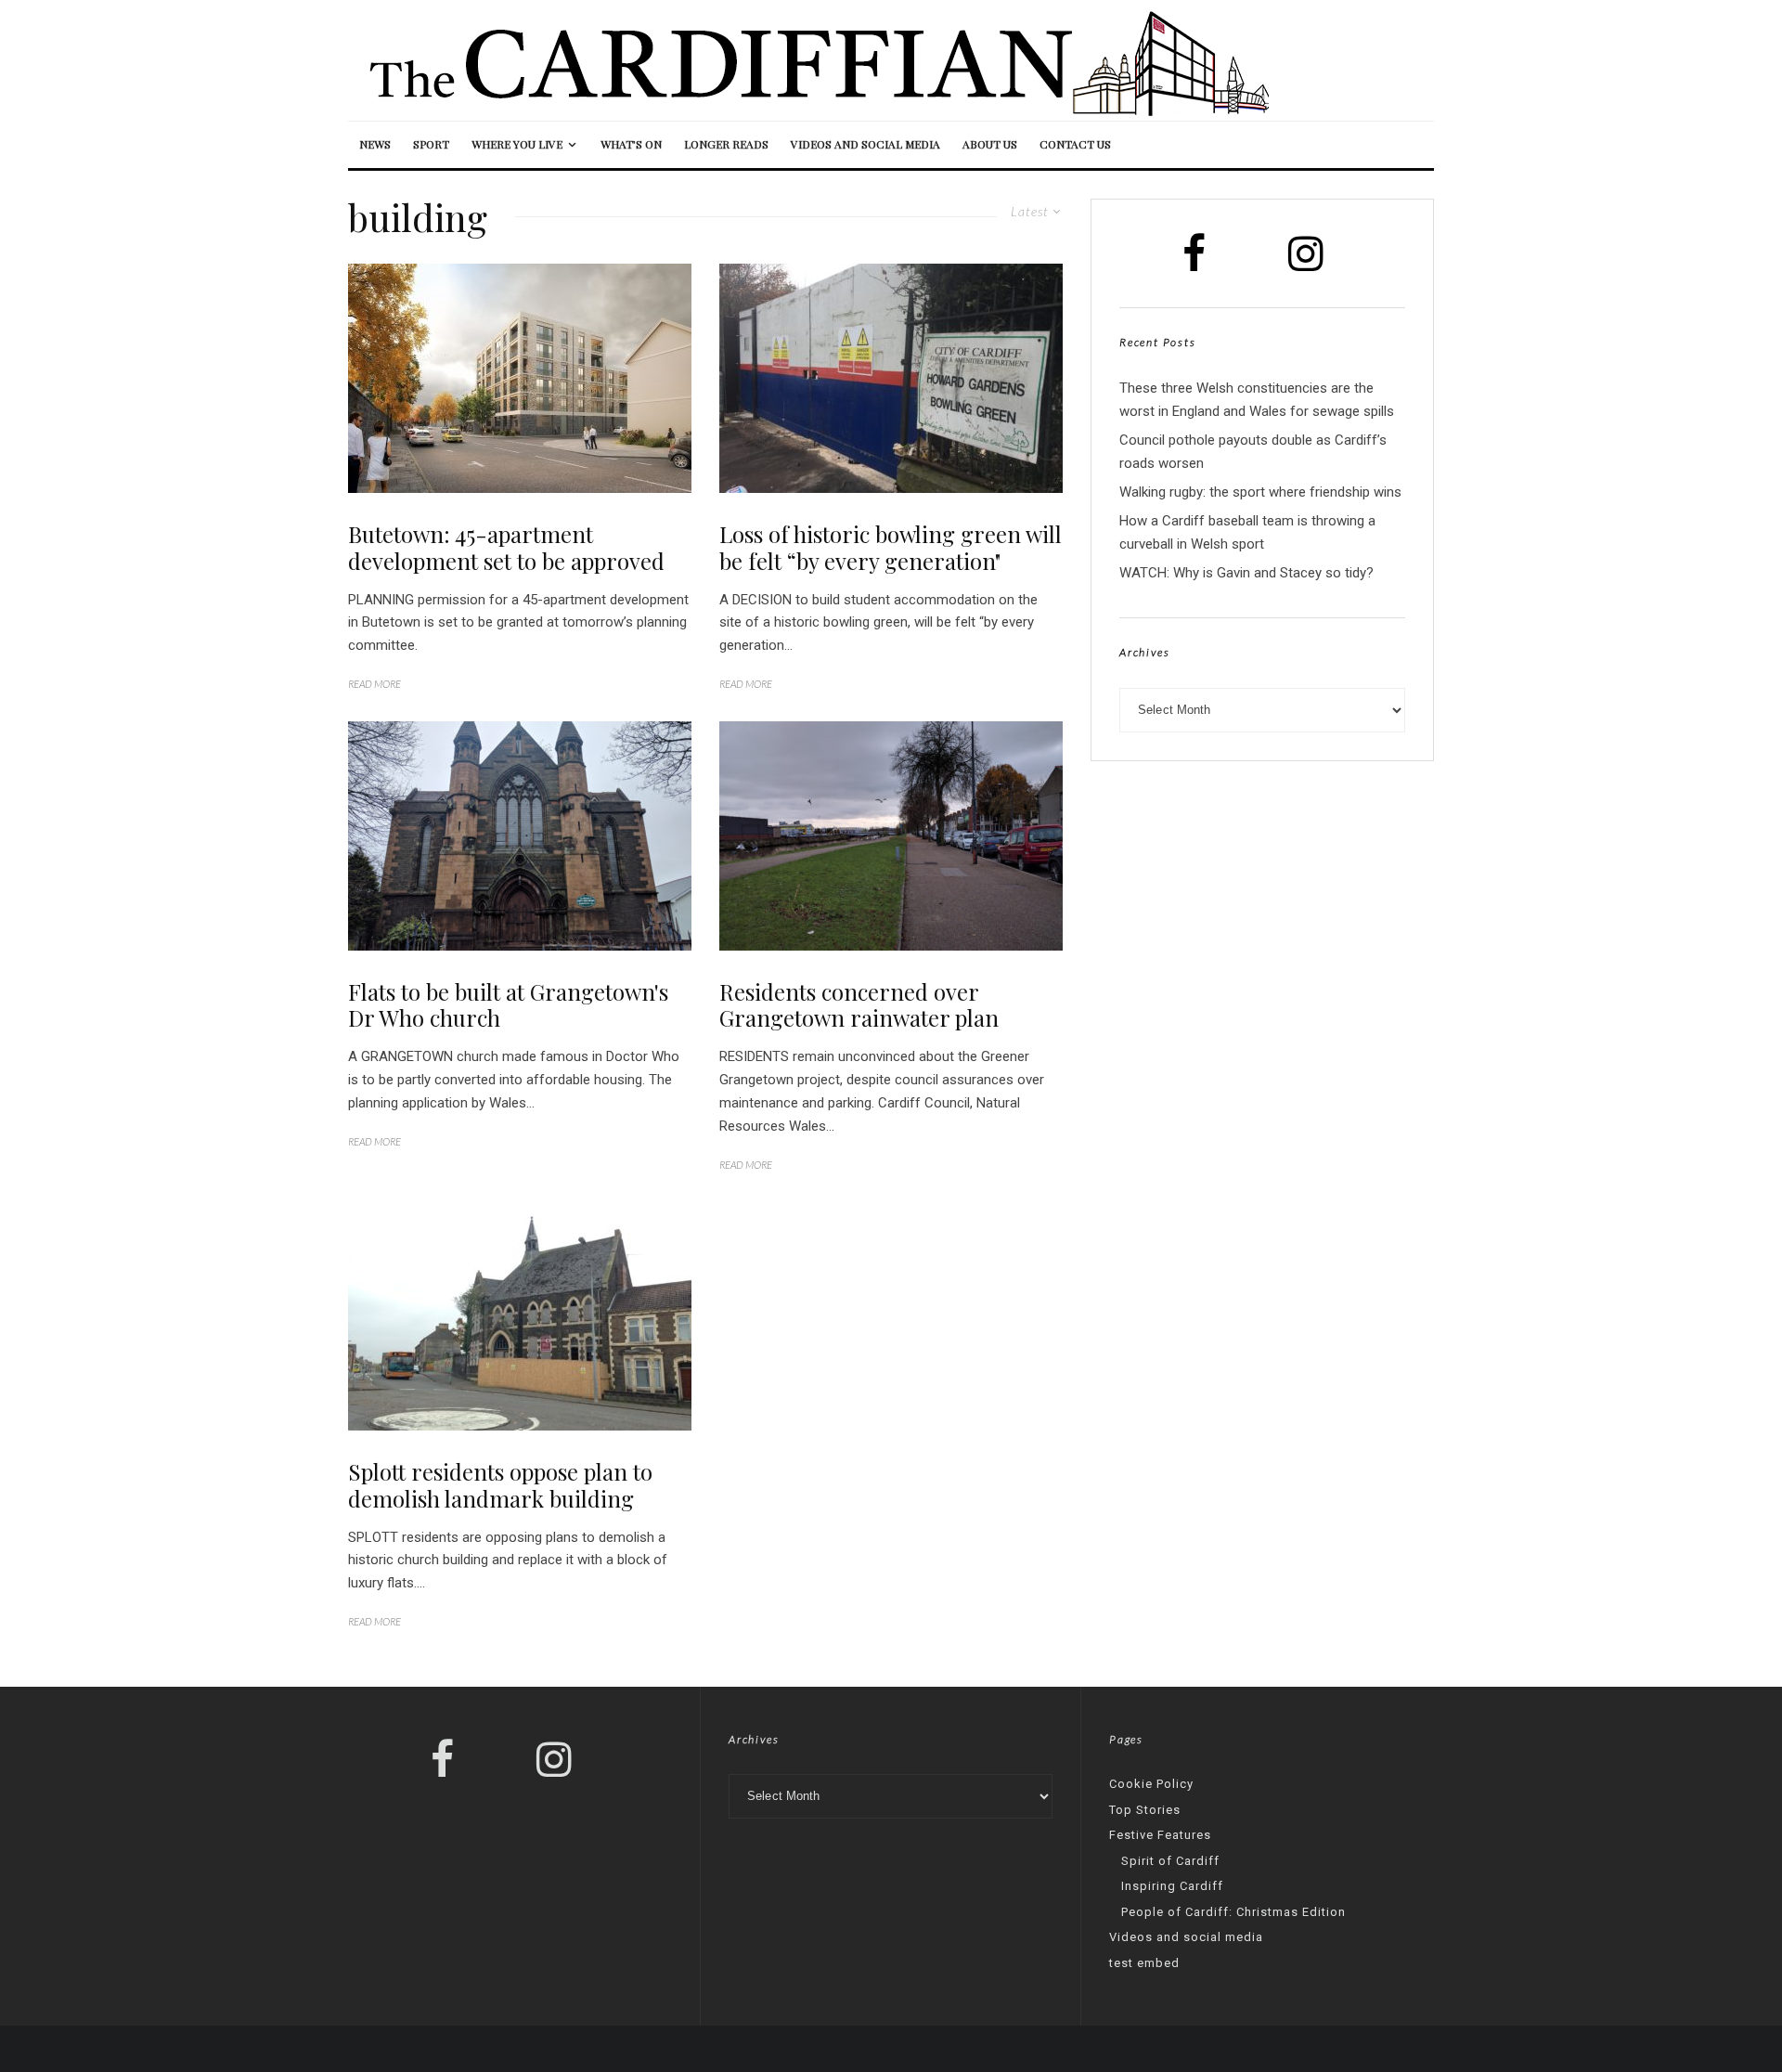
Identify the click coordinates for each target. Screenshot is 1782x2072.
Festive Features (1160, 1835)
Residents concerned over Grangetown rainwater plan (859, 1005)
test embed (1144, 1963)
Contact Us (1075, 144)
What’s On (631, 144)
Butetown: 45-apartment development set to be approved (506, 548)
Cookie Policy (1151, 1784)
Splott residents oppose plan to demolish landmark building (500, 1485)
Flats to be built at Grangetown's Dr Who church (508, 1005)
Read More (374, 684)
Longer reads (726, 144)
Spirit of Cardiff (1170, 1861)
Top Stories (1145, 1810)
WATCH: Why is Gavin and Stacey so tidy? (1246, 573)
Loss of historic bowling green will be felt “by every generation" (891, 548)
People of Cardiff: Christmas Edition (1233, 1912)
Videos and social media (865, 144)
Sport (431, 144)
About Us (990, 144)
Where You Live (517, 144)
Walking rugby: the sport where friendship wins (1260, 492)
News (375, 144)
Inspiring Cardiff (1172, 1886)
